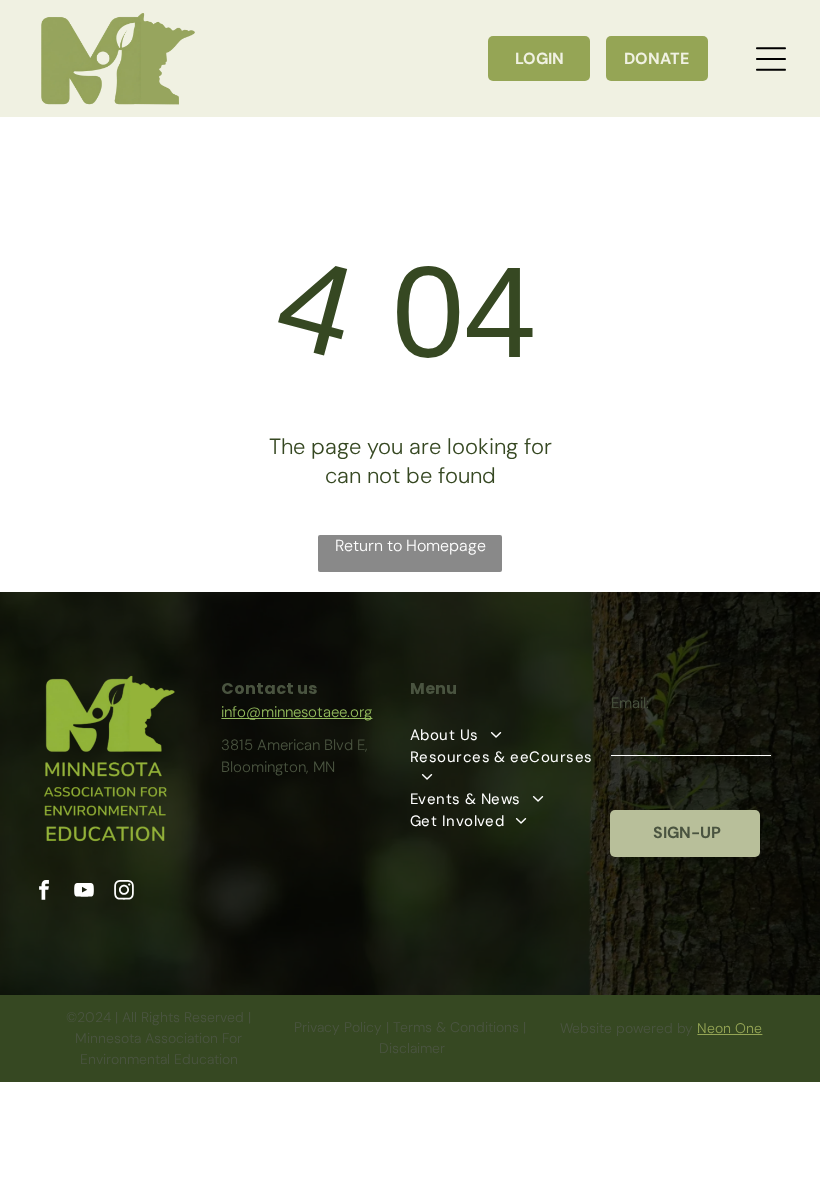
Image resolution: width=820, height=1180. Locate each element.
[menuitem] (510, 735)
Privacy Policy (338, 1027)
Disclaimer (412, 1048)
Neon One (729, 1028)
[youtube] (84, 892)
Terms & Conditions (456, 1027)
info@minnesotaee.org (296, 712)
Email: (630, 703)
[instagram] (124, 892)
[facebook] (44, 892)
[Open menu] (771, 59)
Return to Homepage (410, 545)
